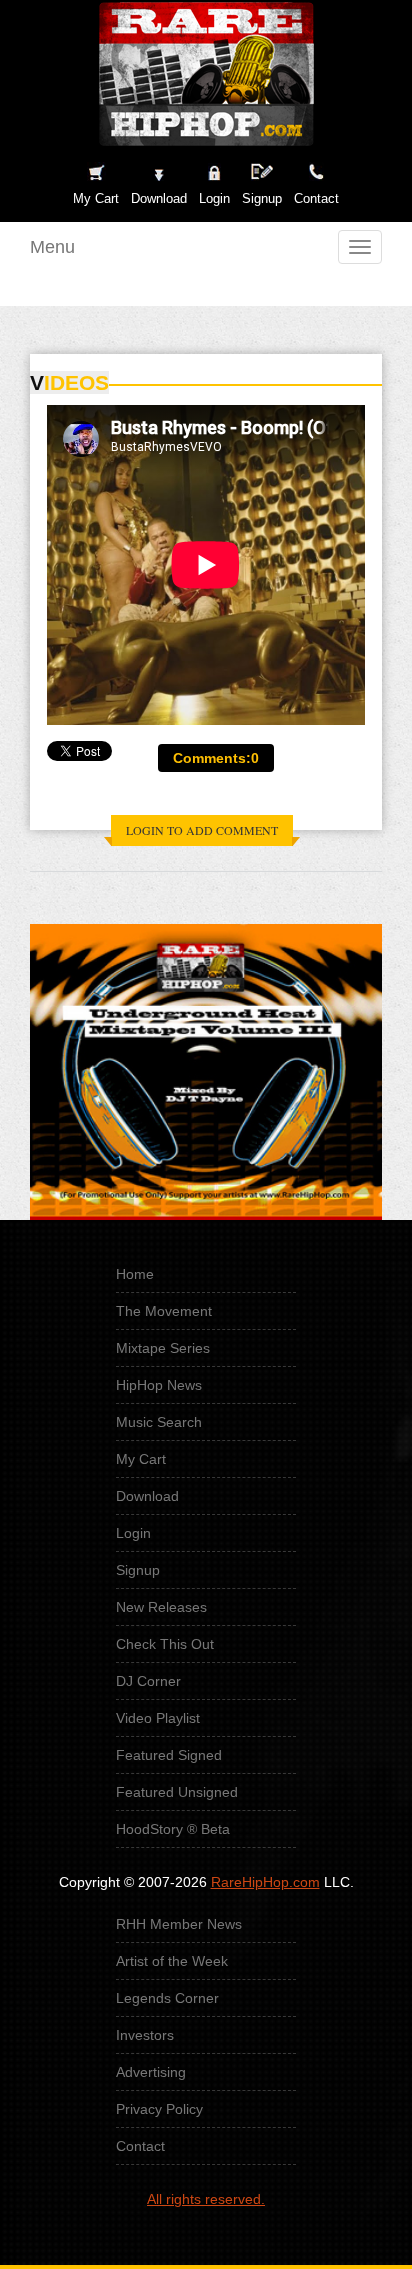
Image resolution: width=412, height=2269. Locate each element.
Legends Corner (167, 1998)
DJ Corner (148, 1681)
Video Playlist (158, 1718)
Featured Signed (169, 1755)
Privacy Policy (159, 2109)
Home (135, 1274)
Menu (52, 247)
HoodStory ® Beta (173, 1829)
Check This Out (165, 1644)
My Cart (141, 1459)
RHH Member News (179, 1924)
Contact (140, 2146)
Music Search (159, 1422)
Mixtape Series (163, 1348)
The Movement (164, 1311)
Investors (145, 2035)
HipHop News (159, 1385)
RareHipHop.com (265, 1882)
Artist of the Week (172, 1961)
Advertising (151, 2072)
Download (147, 1496)
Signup (262, 198)
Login (214, 198)
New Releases (161, 1607)
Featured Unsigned (177, 1792)
